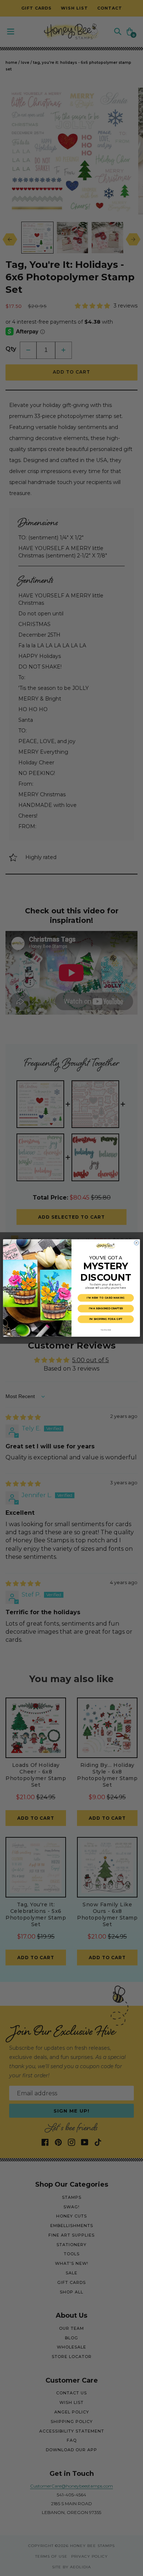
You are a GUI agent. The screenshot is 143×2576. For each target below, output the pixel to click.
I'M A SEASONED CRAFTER (106, 1309)
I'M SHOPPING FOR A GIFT (106, 1319)
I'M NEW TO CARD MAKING (106, 1298)
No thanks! (106, 1330)
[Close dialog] (136, 1243)
